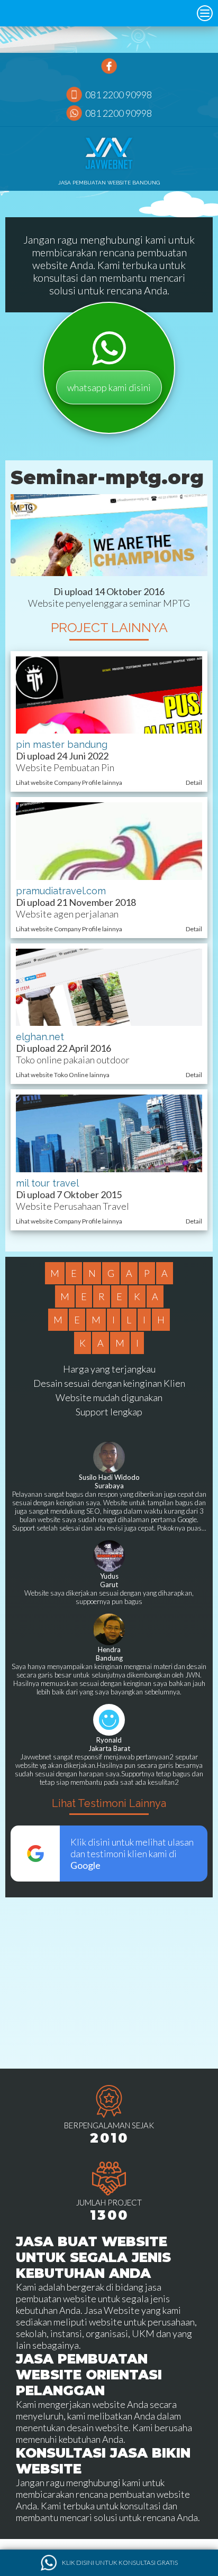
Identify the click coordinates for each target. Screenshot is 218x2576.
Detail (194, 782)
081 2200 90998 (119, 95)
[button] (205, 13)
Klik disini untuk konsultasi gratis (120, 2563)
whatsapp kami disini (109, 387)
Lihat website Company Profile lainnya (69, 782)
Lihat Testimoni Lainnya (109, 1803)
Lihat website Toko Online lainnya (63, 1075)
